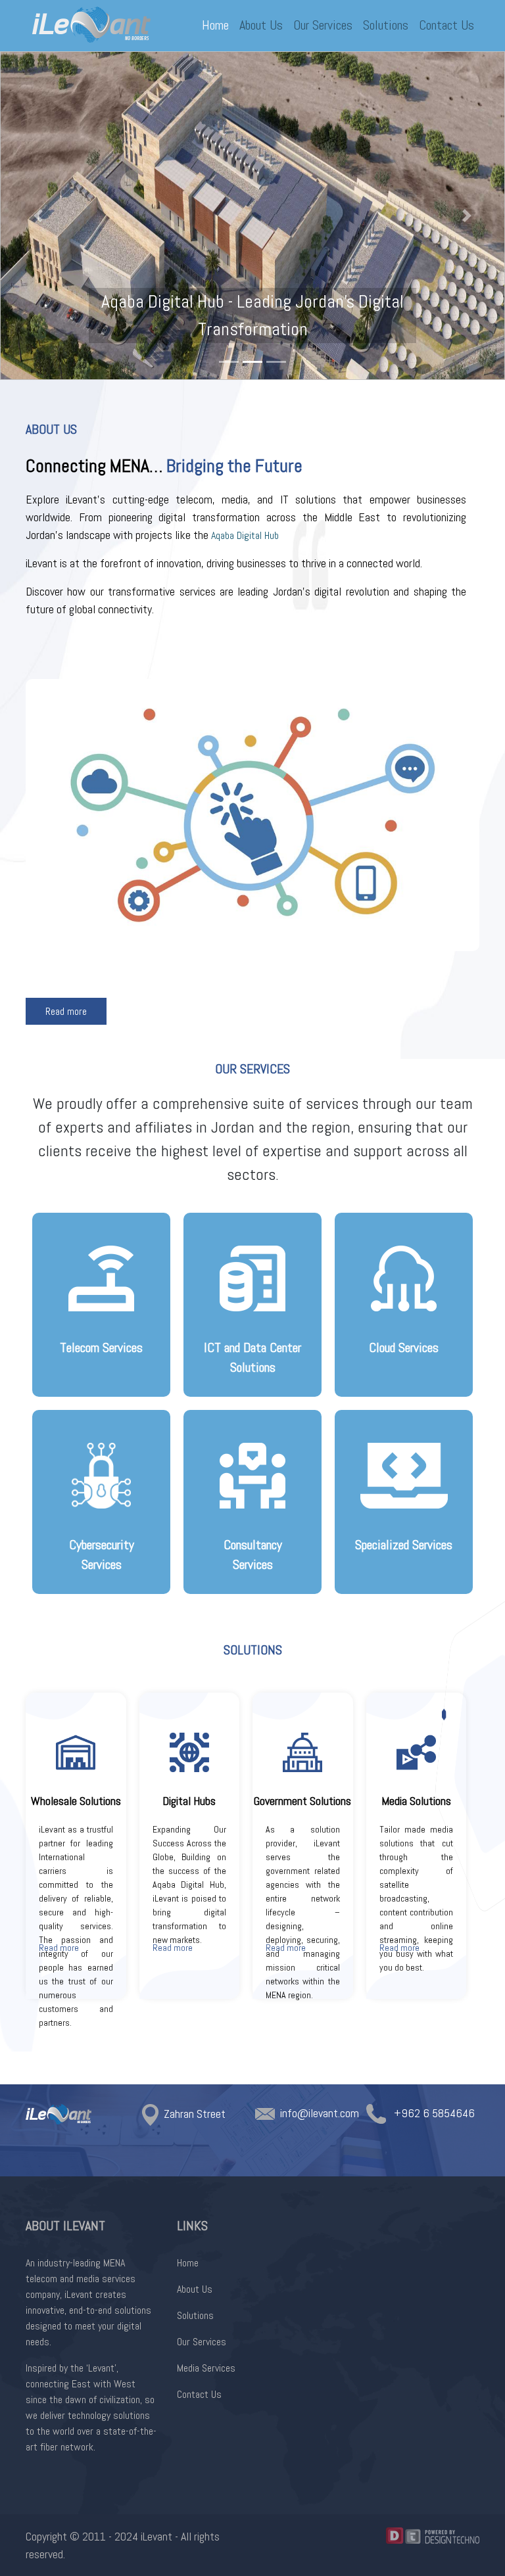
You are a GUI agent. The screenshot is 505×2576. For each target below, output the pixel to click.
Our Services (323, 25)
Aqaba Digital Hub (245, 535)
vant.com (339, 2113)
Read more (66, 1011)
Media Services (206, 2368)
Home (215, 25)
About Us (261, 25)
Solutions (386, 25)
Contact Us (446, 25)
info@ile (299, 2113)
